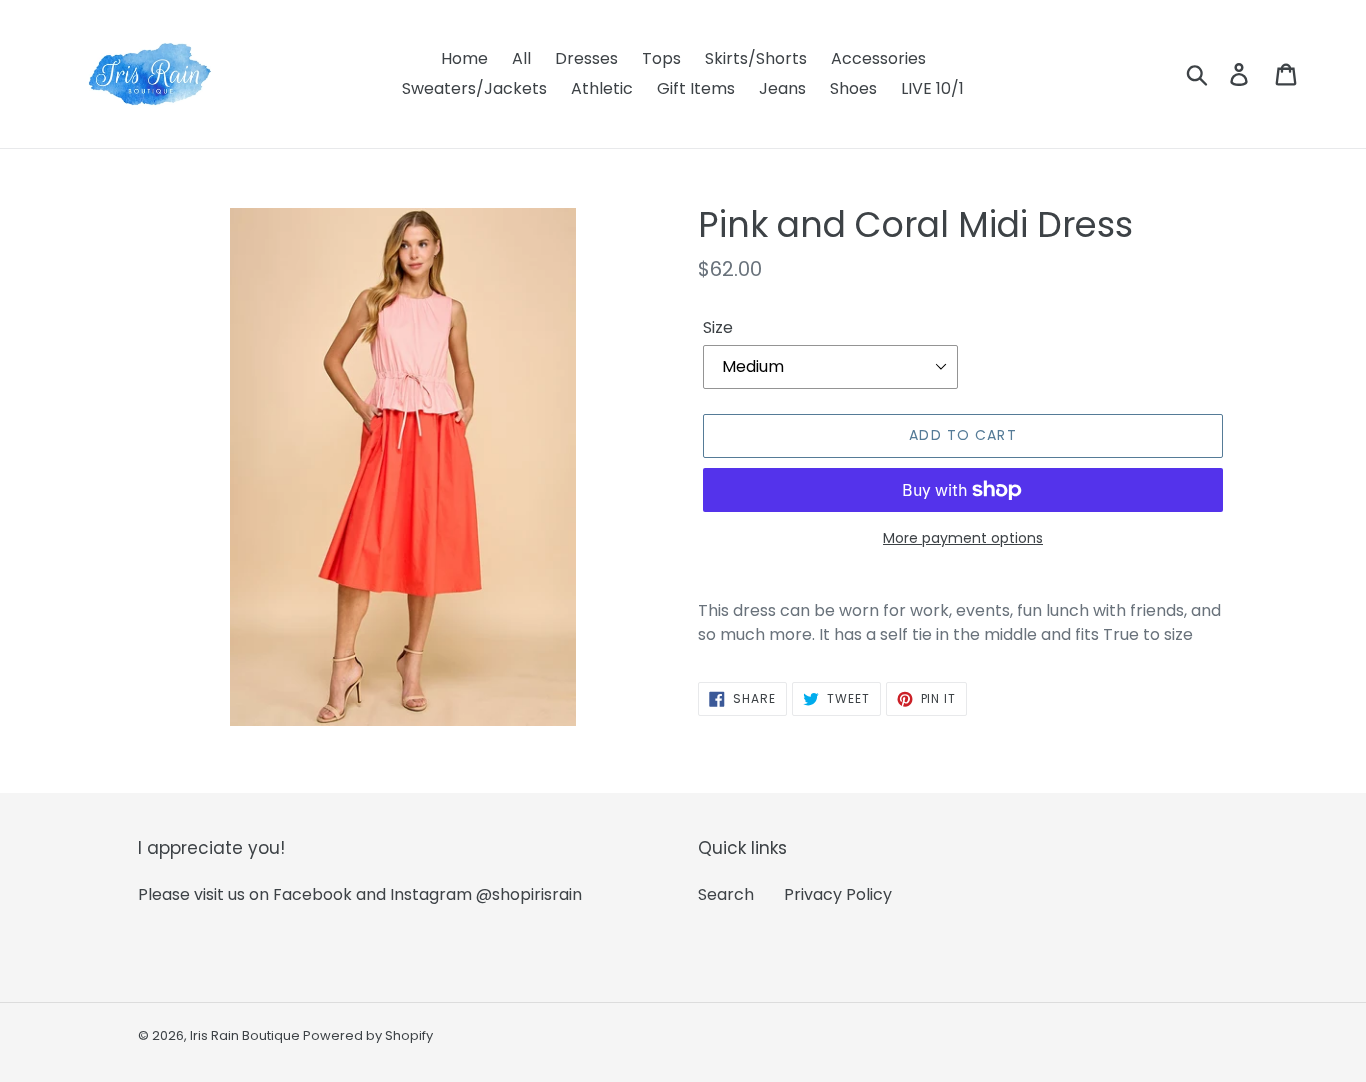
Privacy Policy (838, 894)
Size (718, 327)
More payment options (963, 538)
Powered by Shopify (368, 1035)
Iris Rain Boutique (246, 1035)
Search (726, 894)
